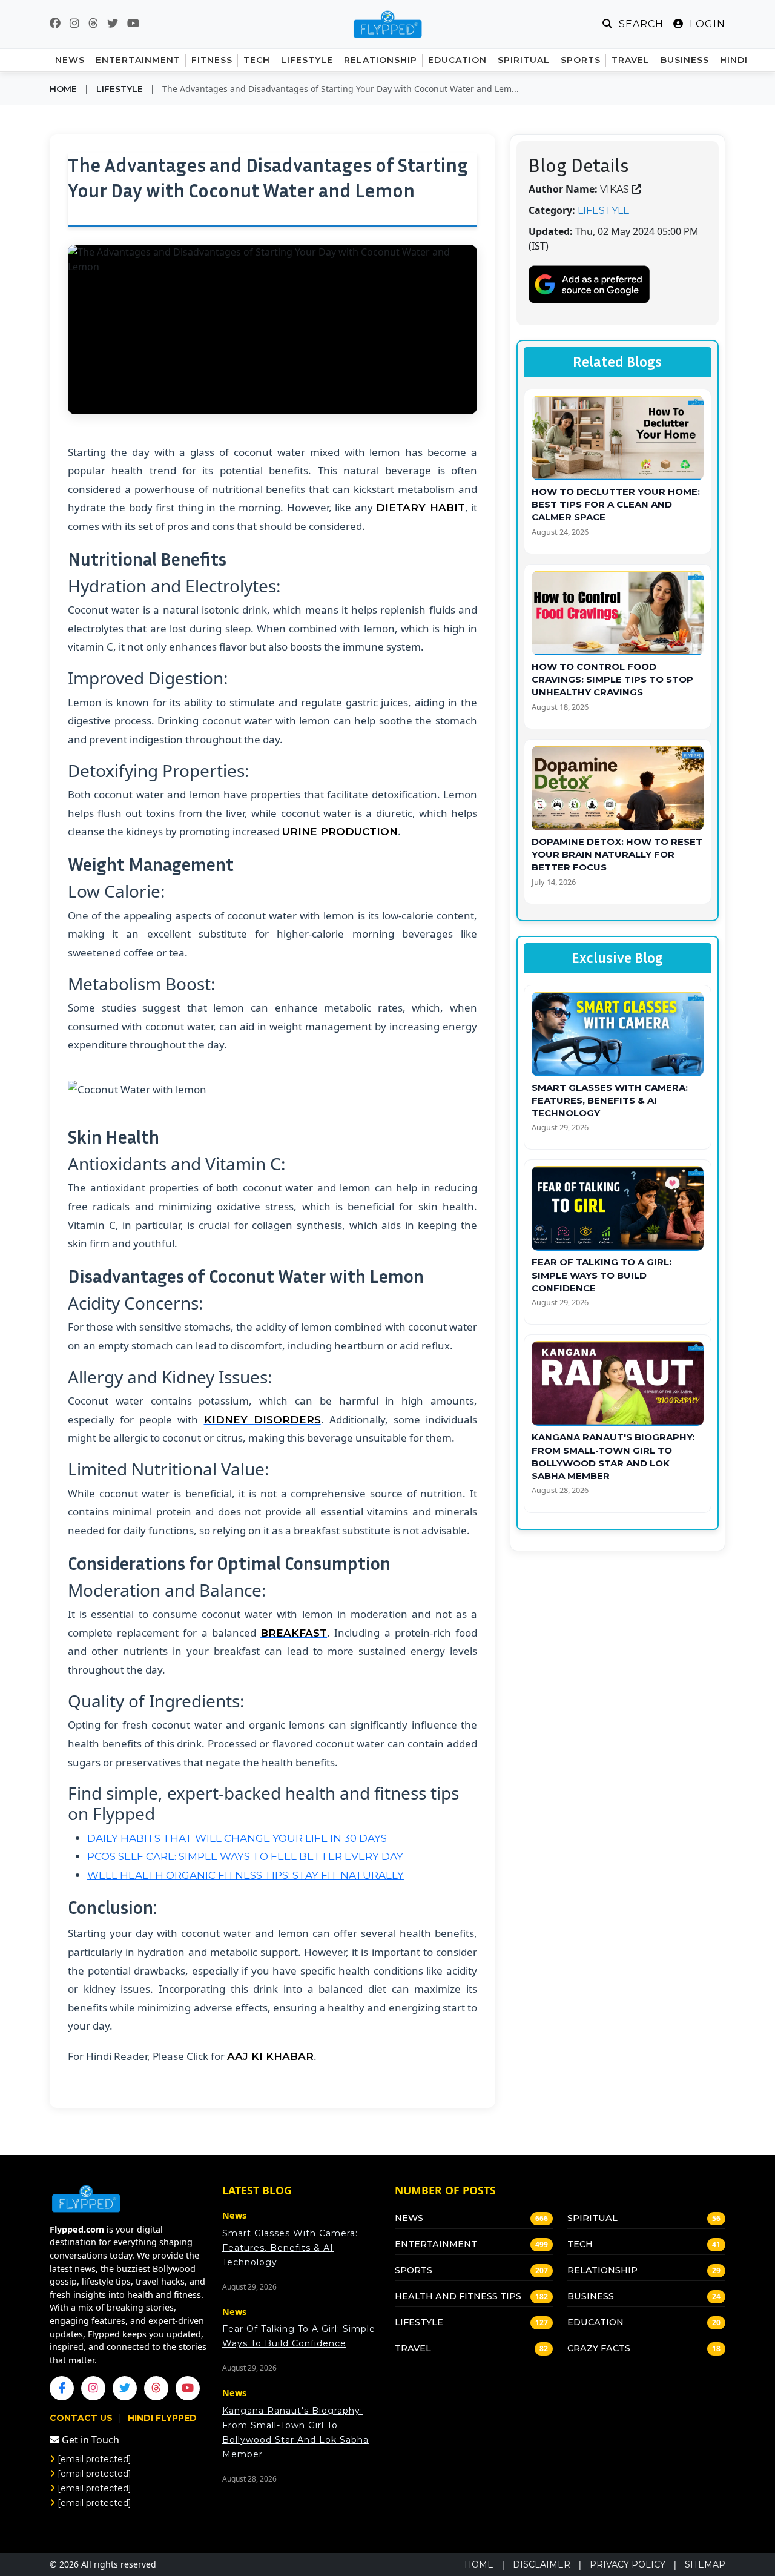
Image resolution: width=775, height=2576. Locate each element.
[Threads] (156, 2388)
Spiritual (592, 2218)
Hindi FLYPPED (162, 2418)
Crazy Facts (599, 2348)
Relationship (602, 2270)
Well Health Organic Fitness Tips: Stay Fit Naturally (246, 1875)
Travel (413, 2348)
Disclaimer (542, 2564)
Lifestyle (120, 89)
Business (591, 2296)
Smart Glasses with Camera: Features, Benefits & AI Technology (610, 1101)
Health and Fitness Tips (458, 2296)
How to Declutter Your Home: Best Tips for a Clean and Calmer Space (616, 505)
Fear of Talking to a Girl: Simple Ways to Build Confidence (602, 1275)
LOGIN (706, 24)
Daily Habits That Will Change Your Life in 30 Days (237, 1838)
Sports (414, 2270)
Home (63, 89)
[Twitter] (125, 2388)
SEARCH (640, 24)
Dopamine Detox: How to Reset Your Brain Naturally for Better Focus (617, 855)
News (409, 2218)
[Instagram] (93, 2388)
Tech (580, 2244)
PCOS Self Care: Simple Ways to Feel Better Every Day (245, 1856)
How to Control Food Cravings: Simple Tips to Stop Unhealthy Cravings (612, 680)
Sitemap (705, 2564)
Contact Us (82, 2418)
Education (595, 2322)
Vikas (615, 189)
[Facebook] (62, 2388)
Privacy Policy (628, 2564)
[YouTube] (188, 2388)
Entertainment (436, 2244)
